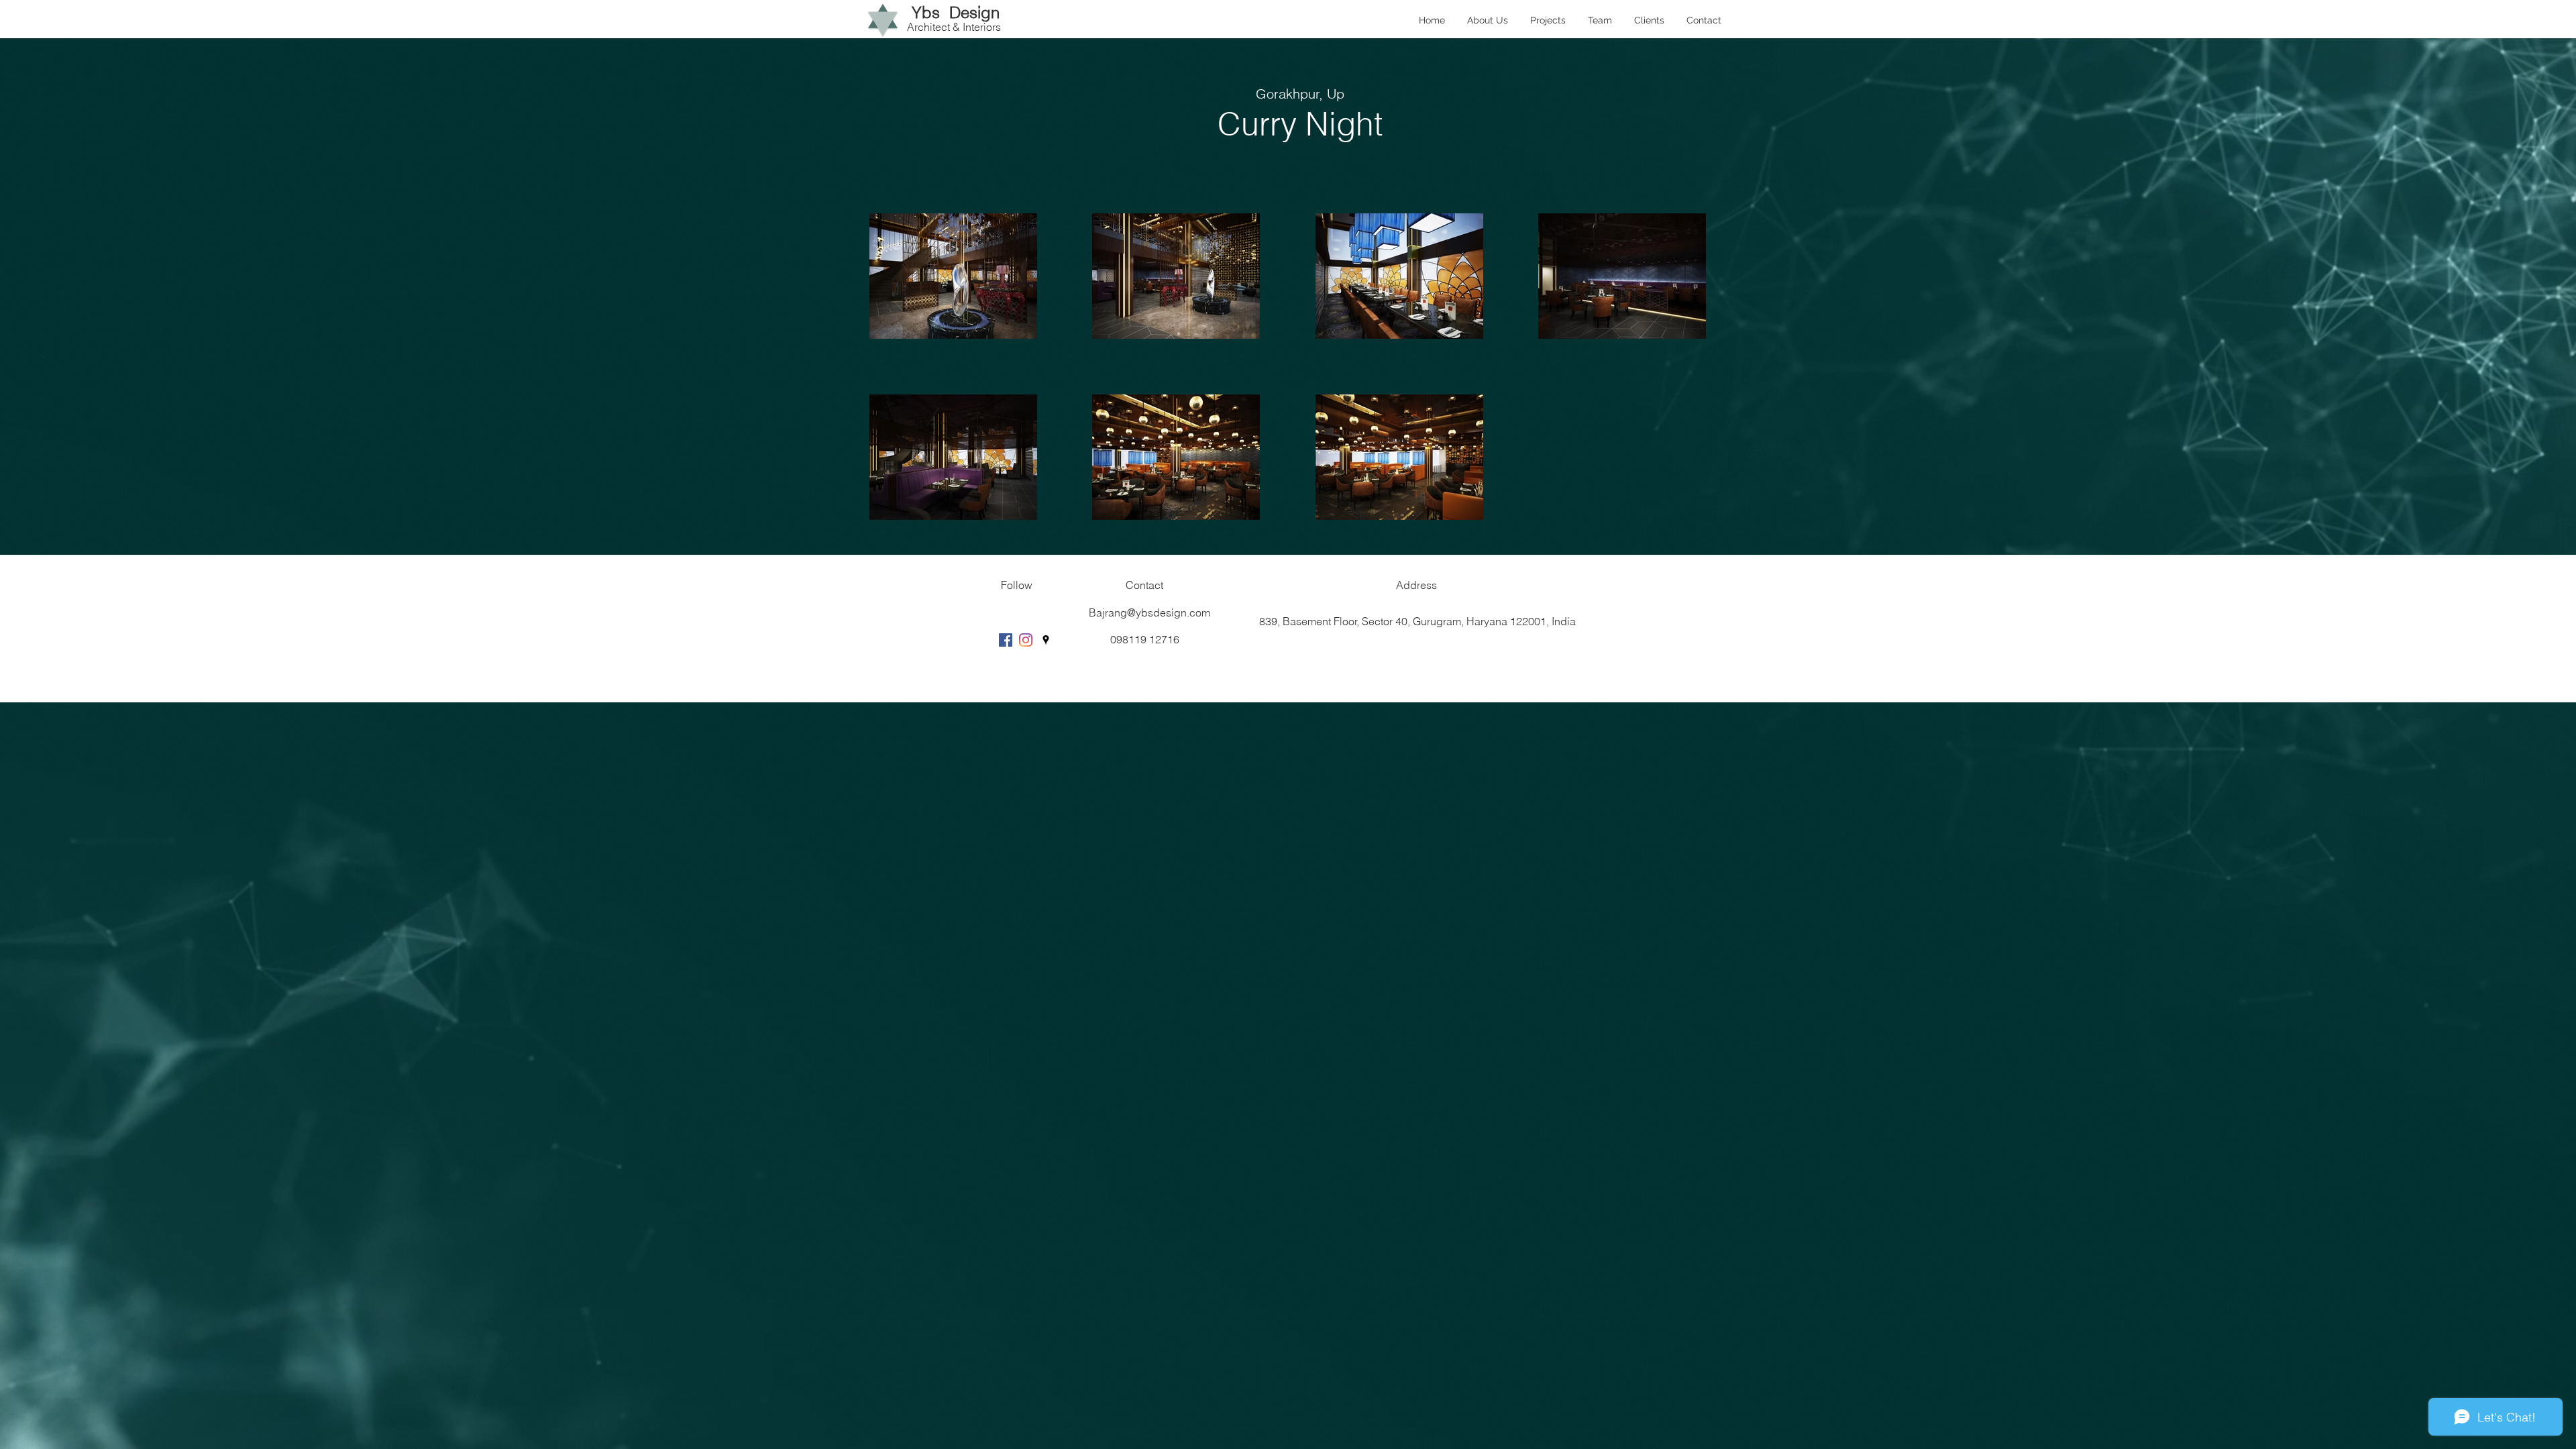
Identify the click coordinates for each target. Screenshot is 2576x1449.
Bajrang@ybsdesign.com (1149, 612)
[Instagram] (1026, 640)
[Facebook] (1006, 640)
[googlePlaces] (1046, 640)
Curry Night (1300, 124)
